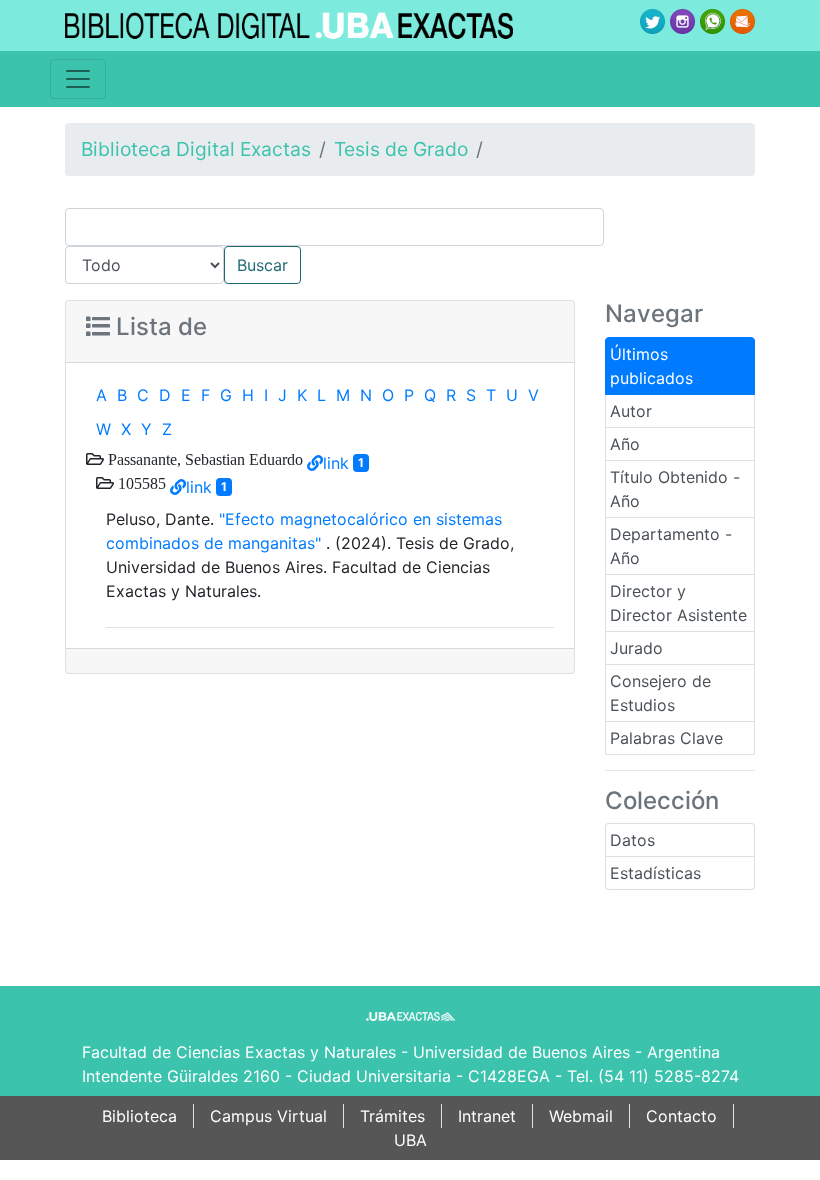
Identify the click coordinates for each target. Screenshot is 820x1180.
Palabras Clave (666, 738)
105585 (140, 483)
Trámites (392, 1116)
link (336, 463)
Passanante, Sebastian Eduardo (203, 459)
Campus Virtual (268, 1116)
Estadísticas (655, 873)
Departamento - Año (671, 546)
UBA (410, 1140)
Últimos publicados (651, 366)
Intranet (487, 1116)
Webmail (581, 1116)
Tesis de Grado (401, 149)
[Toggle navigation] (78, 79)
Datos (632, 840)
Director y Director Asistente (678, 603)
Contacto (681, 1116)
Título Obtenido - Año (675, 489)
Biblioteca (139, 1116)
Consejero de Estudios (660, 693)
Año (625, 444)
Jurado (636, 648)
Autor (631, 411)
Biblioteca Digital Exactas (196, 149)
